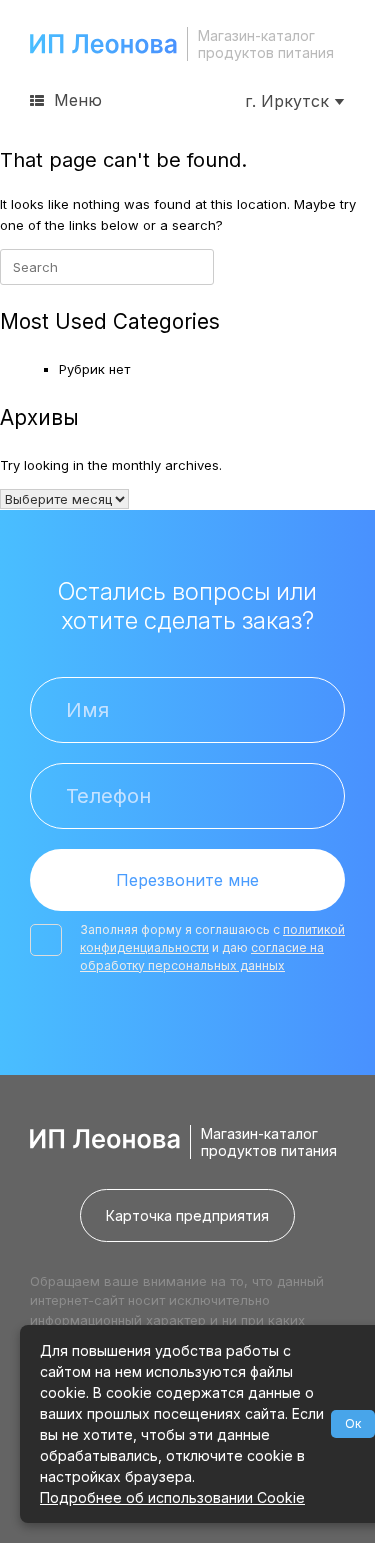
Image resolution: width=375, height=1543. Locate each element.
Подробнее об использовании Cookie (172, 1497)
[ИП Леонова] (103, 43)
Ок (353, 1423)
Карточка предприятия (187, 1215)
